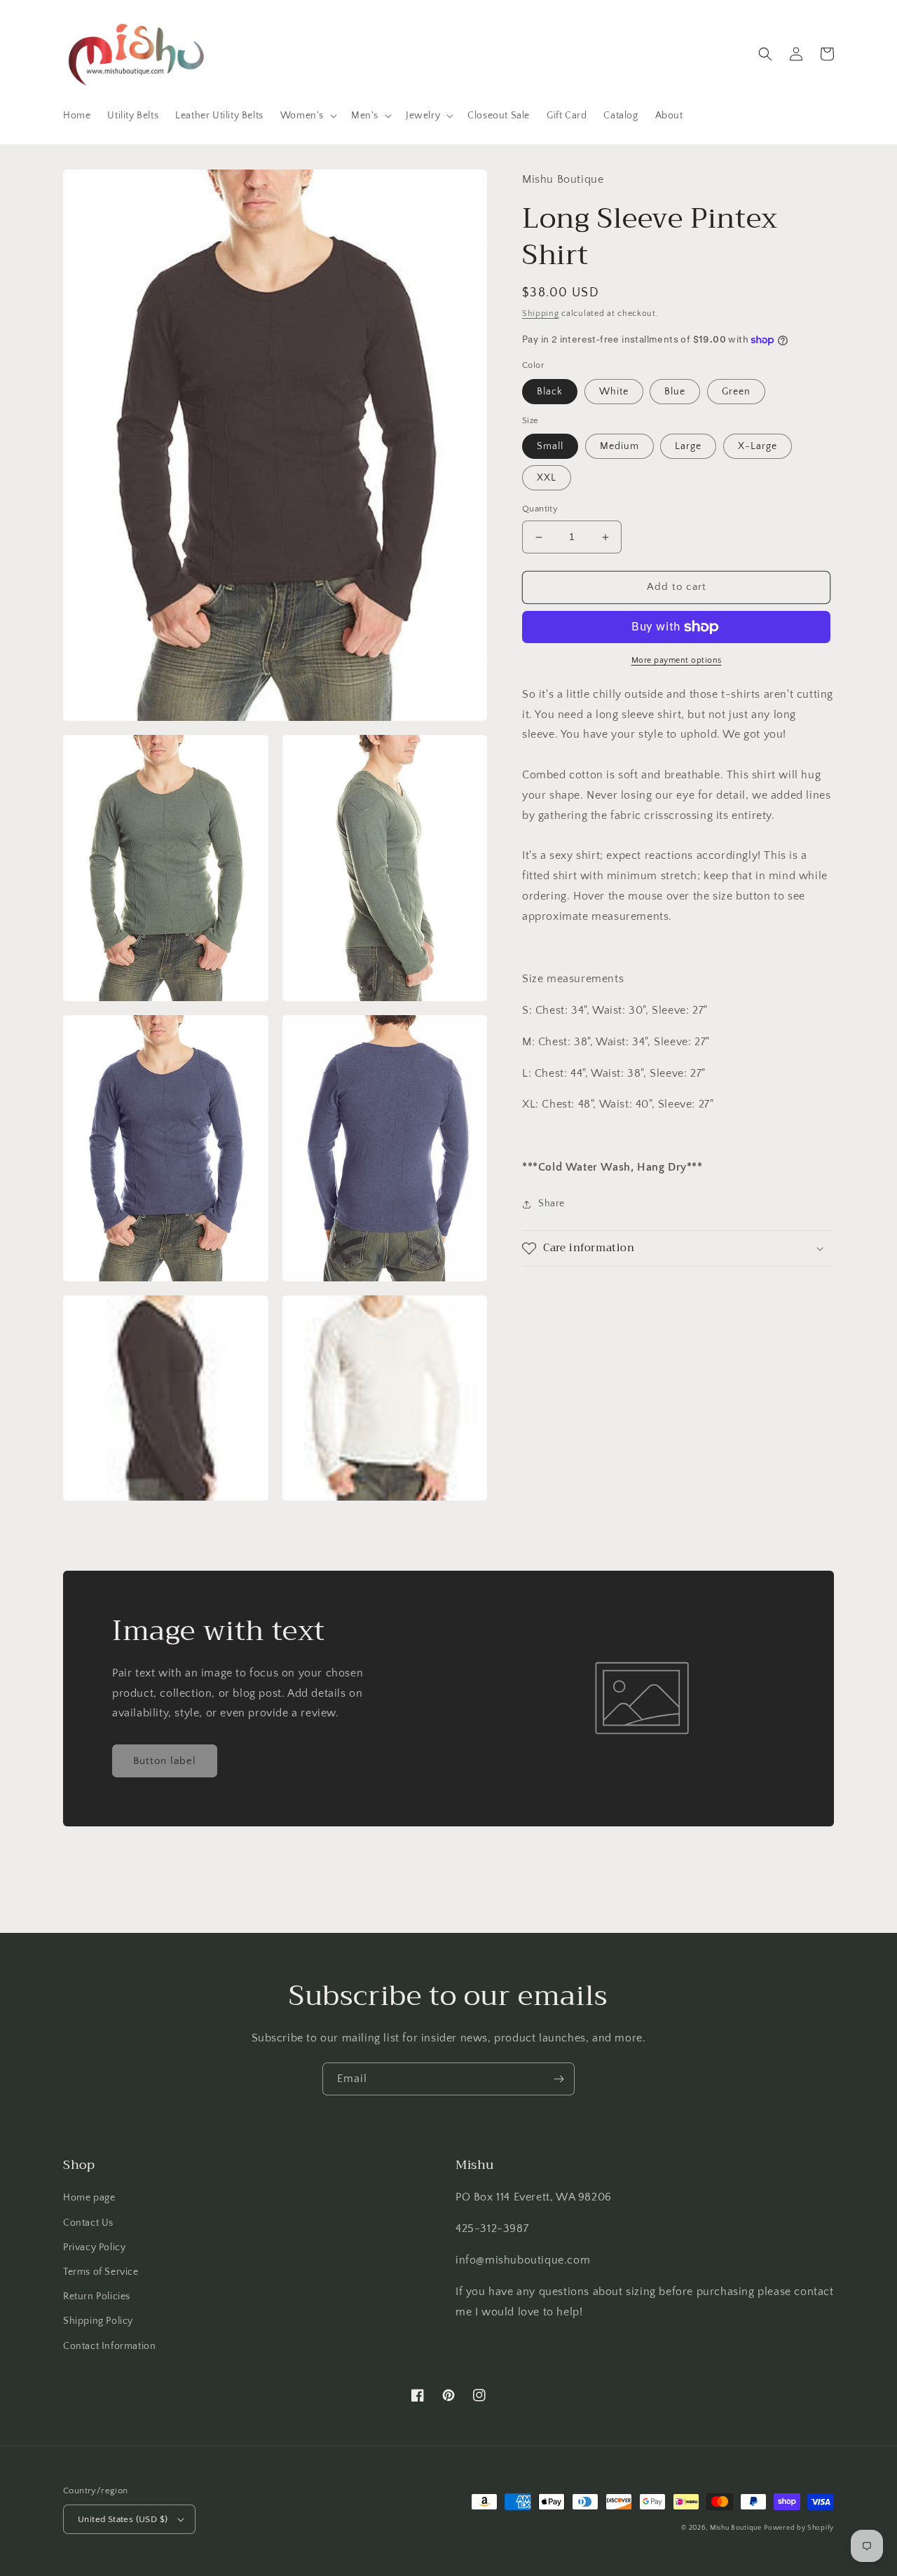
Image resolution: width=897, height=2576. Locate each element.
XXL (547, 478)
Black (550, 392)
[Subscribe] (559, 2079)
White (614, 392)
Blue (675, 392)
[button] (307, 116)
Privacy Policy (94, 2247)
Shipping (541, 314)
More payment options (677, 660)
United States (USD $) (123, 2519)
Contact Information (109, 2346)
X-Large (758, 447)
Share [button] (552, 1204)
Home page (89, 2198)
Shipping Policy (98, 2321)
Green (736, 392)
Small (550, 447)
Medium (619, 447)
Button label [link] (165, 1761)
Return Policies (97, 2296)
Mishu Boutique (736, 2528)
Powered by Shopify (799, 2528)
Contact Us (88, 2223)
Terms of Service (101, 2272)
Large (688, 447)
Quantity (540, 509)
